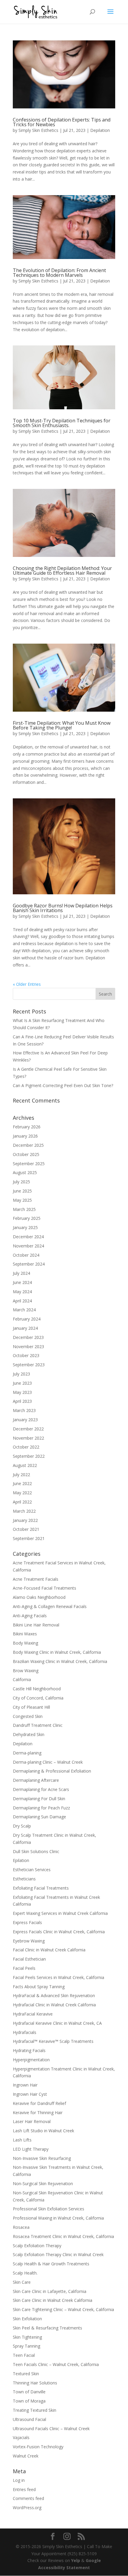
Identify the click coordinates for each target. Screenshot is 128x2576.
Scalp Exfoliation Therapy (37, 2246)
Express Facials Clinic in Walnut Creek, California (59, 1932)
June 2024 (22, 1282)
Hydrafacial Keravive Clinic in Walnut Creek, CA (57, 2023)
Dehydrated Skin (29, 1734)
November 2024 (28, 1246)
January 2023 (25, 1420)
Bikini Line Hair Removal (36, 1625)
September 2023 (29, 1365)
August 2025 (25, 1172)
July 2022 (21, 1475)
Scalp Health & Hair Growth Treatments (51, 2264)
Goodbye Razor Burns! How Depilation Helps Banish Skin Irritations (63, 908)
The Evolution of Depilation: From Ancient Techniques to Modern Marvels (59, 273)
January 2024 (25, 1328)
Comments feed (28, 2498)
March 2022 (24, 1511)
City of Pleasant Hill (31, 1707)
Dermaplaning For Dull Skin (39, 1799)
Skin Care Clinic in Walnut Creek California (53, 2300)
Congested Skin (28, 1716)
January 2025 (25, 1227)
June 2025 (22, 1191)
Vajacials (21, 2437)
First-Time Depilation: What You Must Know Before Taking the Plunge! (62, 725)
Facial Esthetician (29, 1959)
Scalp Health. (25, 2273)
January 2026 (25, 1136)
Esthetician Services (32, 1870)
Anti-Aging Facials (30, 1616)
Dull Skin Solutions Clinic (36, 1851)
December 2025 (28, 1145)
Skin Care (22, 2282)
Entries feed (24, 2489)
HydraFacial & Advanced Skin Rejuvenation (54, 1995)
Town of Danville (29, 2392)
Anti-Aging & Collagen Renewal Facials (50, 1606)
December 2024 (28, 1237)
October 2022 (26, 1447)
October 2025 (26, 1154)
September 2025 (29, 1164)
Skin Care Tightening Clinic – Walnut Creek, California (63, 2309)
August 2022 (25, 1465)
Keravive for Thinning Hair (38, 2113)
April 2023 (22, 1401)
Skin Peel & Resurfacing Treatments (47, 2328)
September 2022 (29, 1456)
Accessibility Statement (64, 2568)
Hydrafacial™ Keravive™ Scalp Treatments (53, 2041)
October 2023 (26, 1355)
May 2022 (22, 1493)
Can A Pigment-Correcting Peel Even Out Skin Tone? (63, 1085)
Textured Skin (26, 2374)
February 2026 (27, 1127)
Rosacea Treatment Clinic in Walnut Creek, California (63, 2236)
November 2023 (28, 1347)
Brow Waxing (26, 1671)
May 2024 (22, 1292)
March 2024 (24, 1310)
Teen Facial (24, 2355)
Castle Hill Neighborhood (37, 1689)
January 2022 (25, 1520)
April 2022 (22, 1502)
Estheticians (24, 1879)
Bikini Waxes (25, 1634)
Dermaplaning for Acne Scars (41, 1789)
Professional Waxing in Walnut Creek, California (58, 2218)
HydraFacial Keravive (33, 2014)
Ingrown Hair (25, 2085)
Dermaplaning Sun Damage (39, 1817)
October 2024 (26, 1255)
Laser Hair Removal (32, 2121)
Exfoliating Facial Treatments (41, 1888)
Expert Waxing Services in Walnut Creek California (60, 1913)
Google (93, 2560)
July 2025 (21, 1182)
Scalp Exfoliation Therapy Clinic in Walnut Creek (58, 2254)
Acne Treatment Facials (36, 1579)
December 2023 (28, 1337)
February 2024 (27, 1319)
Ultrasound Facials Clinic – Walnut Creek (51, 2429)
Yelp (76, 2560)
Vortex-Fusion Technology (38, 2447)
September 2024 (29, 1264)
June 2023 (22, 1383)
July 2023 (21, 1374)
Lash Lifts (22, 2140)
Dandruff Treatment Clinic (38, 1725)
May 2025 (22, 1200)
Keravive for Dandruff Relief (39, 2103)
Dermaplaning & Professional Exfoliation (52, 1771)
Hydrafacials (25, 2032)
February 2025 (27, 1218)
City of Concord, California (38, 1698)
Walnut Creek (26, 2456)
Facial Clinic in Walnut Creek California (49, 1950)
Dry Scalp (22, 1826)
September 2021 (29, 1538)
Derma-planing (27, 1753)
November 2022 (28, 1438)
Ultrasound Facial (29, 2419)
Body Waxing (25, 1643)
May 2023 (22, 1392)
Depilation (100, 130)
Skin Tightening (27, 2337)
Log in (19, 2480)
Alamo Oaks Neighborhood (39, 1597)
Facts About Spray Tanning (39, 1987)
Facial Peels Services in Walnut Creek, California (58, 1977)
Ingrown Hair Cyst (30, 2094)
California (22, 1679)
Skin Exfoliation (27, 2319)
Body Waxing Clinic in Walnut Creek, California (57, 1652)
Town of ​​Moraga (29, 2401)
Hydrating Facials (29, 2050)
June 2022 (22, 1483)
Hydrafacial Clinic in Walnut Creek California (54, 2005)
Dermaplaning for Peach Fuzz (41, 1808)
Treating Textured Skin (35, 2410)
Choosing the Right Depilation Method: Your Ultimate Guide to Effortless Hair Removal (62, 571)
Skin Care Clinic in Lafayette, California (50, 2291)
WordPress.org (27, 2508)
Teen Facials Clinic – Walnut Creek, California (56, 2364)
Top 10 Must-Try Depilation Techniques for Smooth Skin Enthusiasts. (62, 423)
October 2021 (26, 1529)
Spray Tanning (26, 2346)
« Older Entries (27, 984)
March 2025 (24, 1209)
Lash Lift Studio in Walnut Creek (43, 2131)
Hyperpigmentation (31, 2060)
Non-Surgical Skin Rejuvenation (43, 2183)
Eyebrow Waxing (29, 1941)
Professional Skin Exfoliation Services (49, 2209)
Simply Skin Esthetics (38, 130)
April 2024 (22, 1301)
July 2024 (21, 1273)
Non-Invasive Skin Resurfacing (42, 2158)
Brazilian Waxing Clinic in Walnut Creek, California (60, 1661)
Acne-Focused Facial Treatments (45, 1588)
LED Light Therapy (31, 2149)
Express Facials (27, 1922)
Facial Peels (24, 1968)
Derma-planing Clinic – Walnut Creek (48, 1762)
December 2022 (28, 1429)
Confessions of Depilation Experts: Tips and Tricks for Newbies (62, 122)
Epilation (21, 1860)
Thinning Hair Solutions (35, 2383)
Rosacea (21, 2227)
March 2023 (24, 1410)
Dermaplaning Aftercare (36, 1780)
